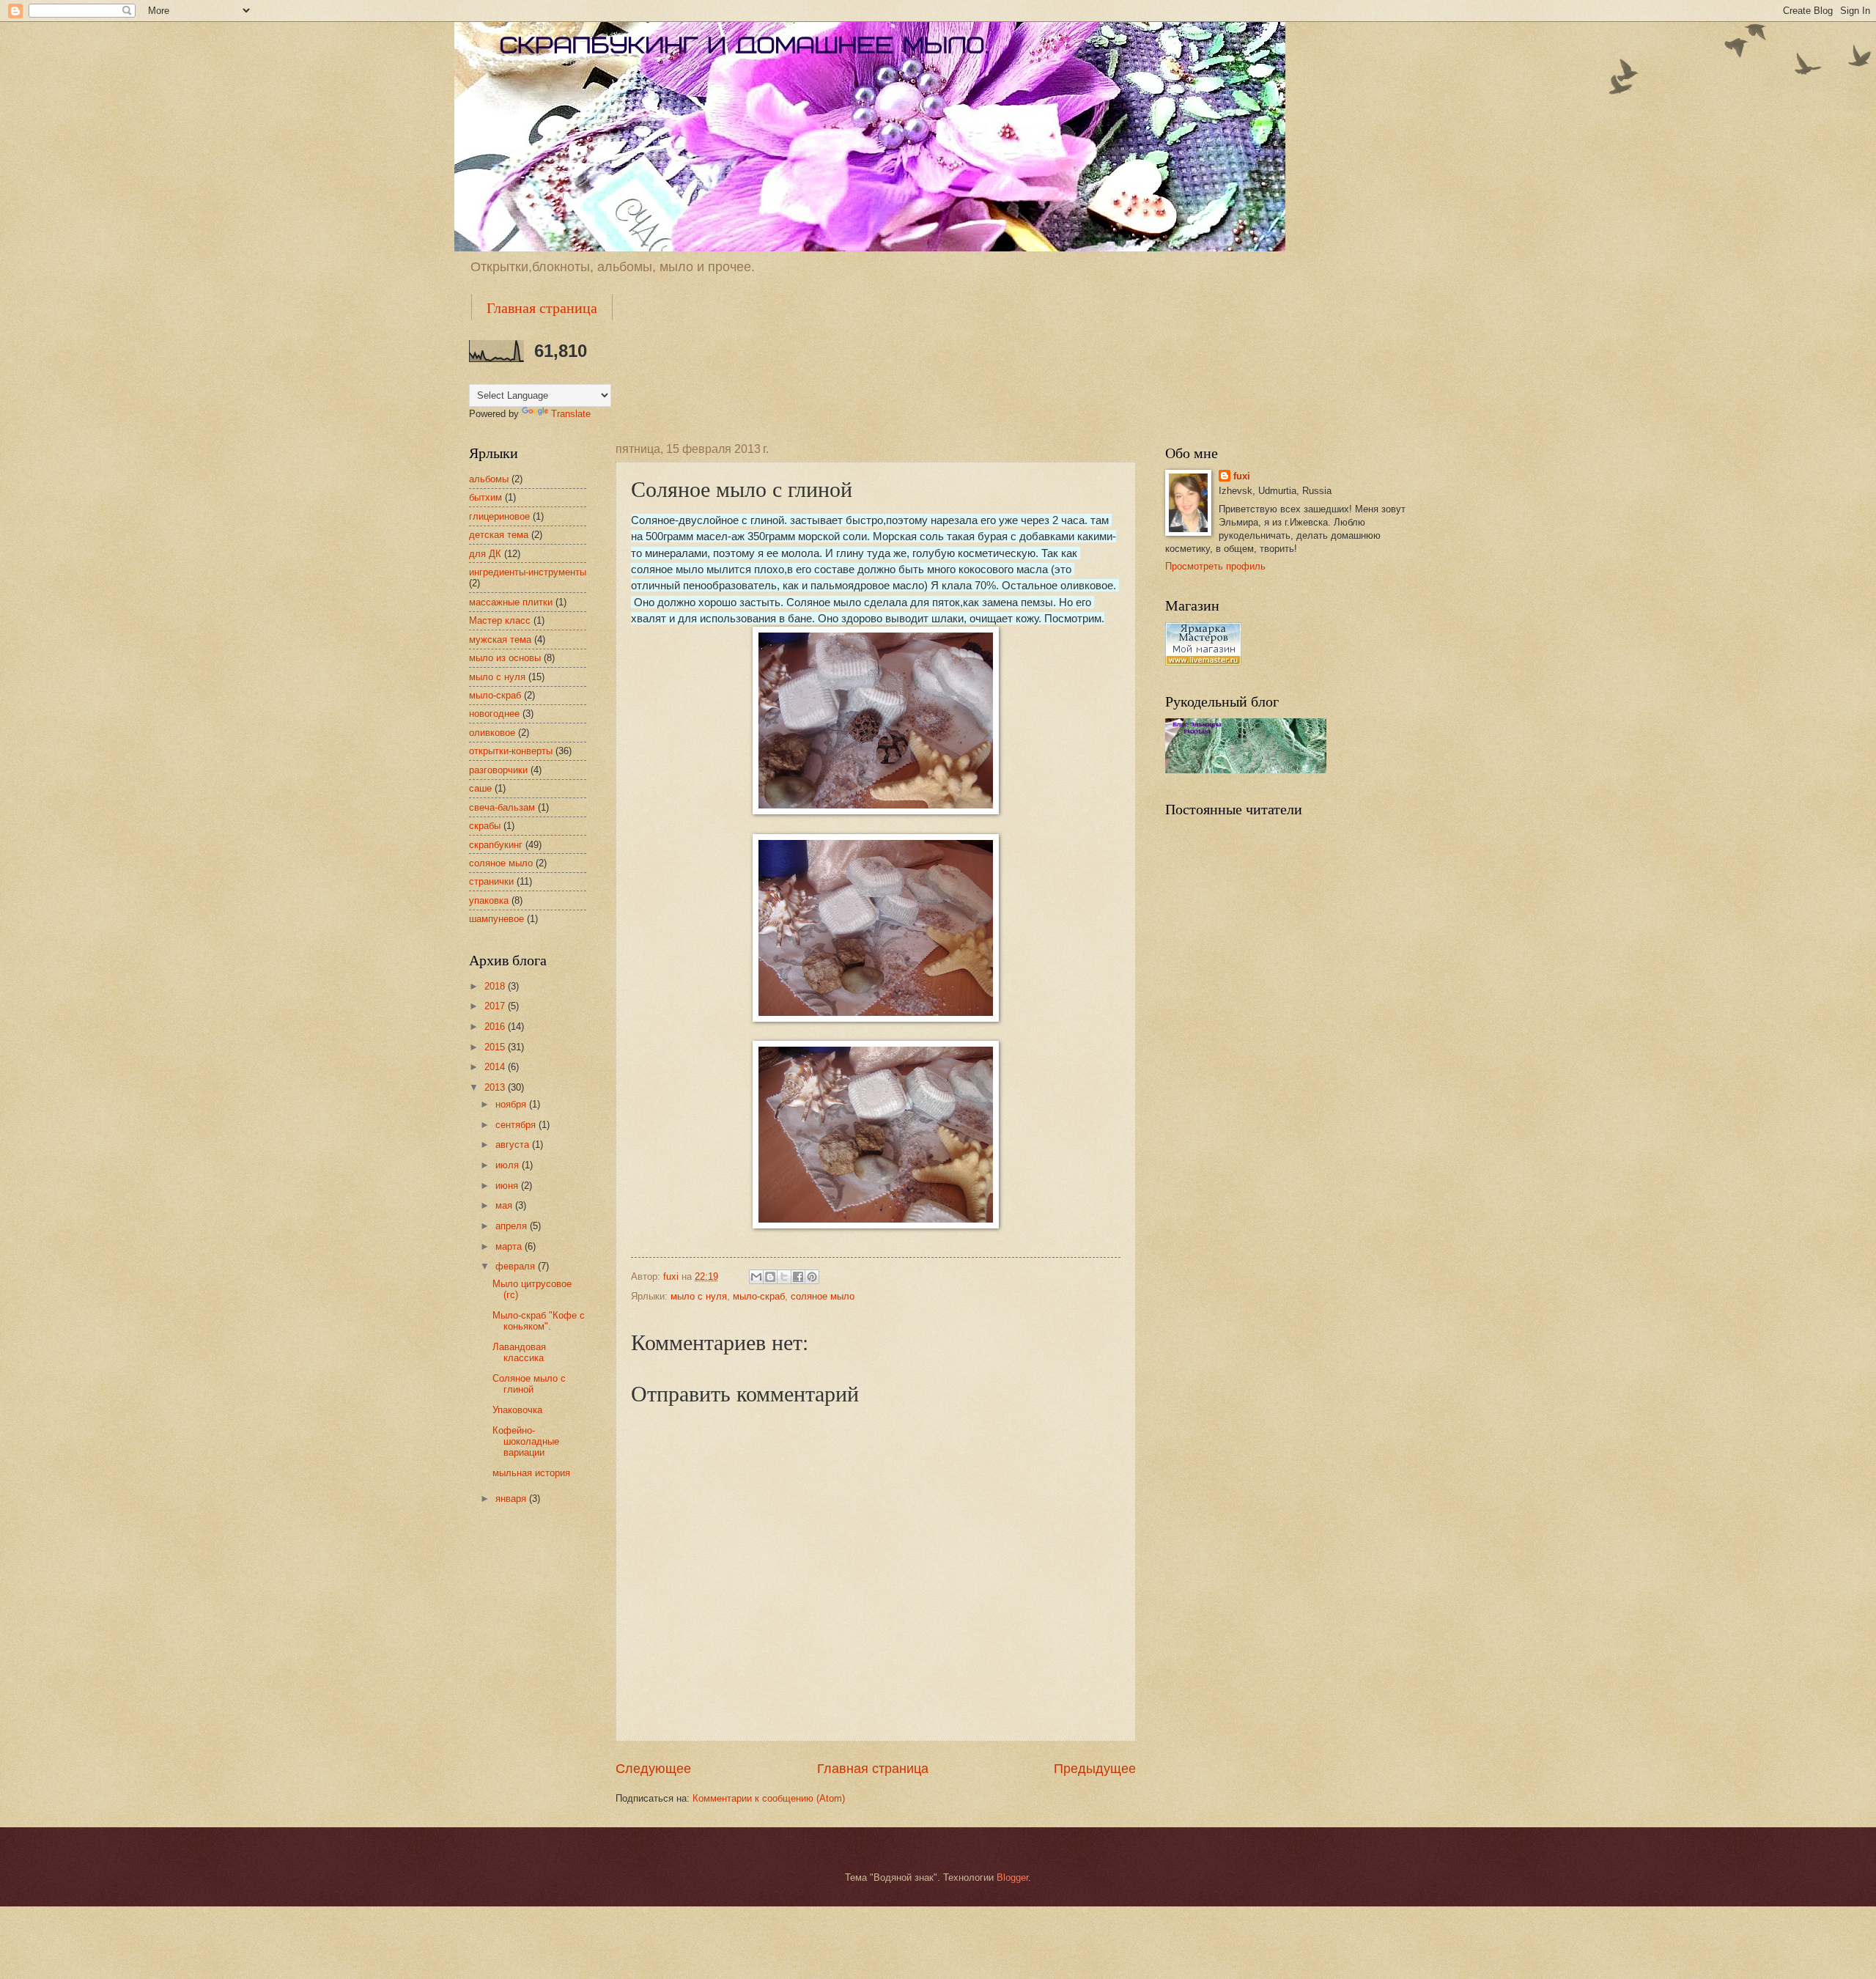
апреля (513, 1226)
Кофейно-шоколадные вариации (526, 1442)
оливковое (492, 733)
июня (508, 1186)
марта (510, 1246)
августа (514, 1145)
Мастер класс (500, 620)
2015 (496, 1047)
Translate (571, 414)
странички (491, 881)
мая (505, 1205)
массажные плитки (511, 602)
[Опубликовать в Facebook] (798, 1277)
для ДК (485, 554)
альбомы (489, 479)
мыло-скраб (759, 1296)
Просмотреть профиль (1215, 566)
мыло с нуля (699, 1296)
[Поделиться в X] (784, 1277)
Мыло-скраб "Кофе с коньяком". (539, 1321)
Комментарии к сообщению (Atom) (769, 1798)
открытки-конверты (511, 751)
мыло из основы (505, 658)
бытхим (485, 497)
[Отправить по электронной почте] (756, 1277)
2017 (496, 1006)
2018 (496, 986)
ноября (512, 1104)
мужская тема (500, 640)
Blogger (1012, 1877)
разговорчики (498, 770)
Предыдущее (1095, 1769)
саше (480, 788)
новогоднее (494, 714)
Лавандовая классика (519, 1352)
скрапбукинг (496, 845)
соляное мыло (823, 1296)
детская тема (499, 535)
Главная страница (542, 307)
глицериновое (499, 516)
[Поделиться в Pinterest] (812, 1277)
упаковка (489, 900)
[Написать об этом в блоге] (770, 1277)
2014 (496, 1067)
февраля (517, 1266)
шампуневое (496, 919)
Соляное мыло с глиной (529, 1384)
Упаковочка (517, 1410)
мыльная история (531, 1473)
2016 (496, 1027)
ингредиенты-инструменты (528, 572)
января (512, 1499)
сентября (517, 1125)
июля (509, 1165)
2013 (496, 1087)
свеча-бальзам (502, 807)
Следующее (653, 1769)
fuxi (1242, 476)
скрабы (485, 826)
